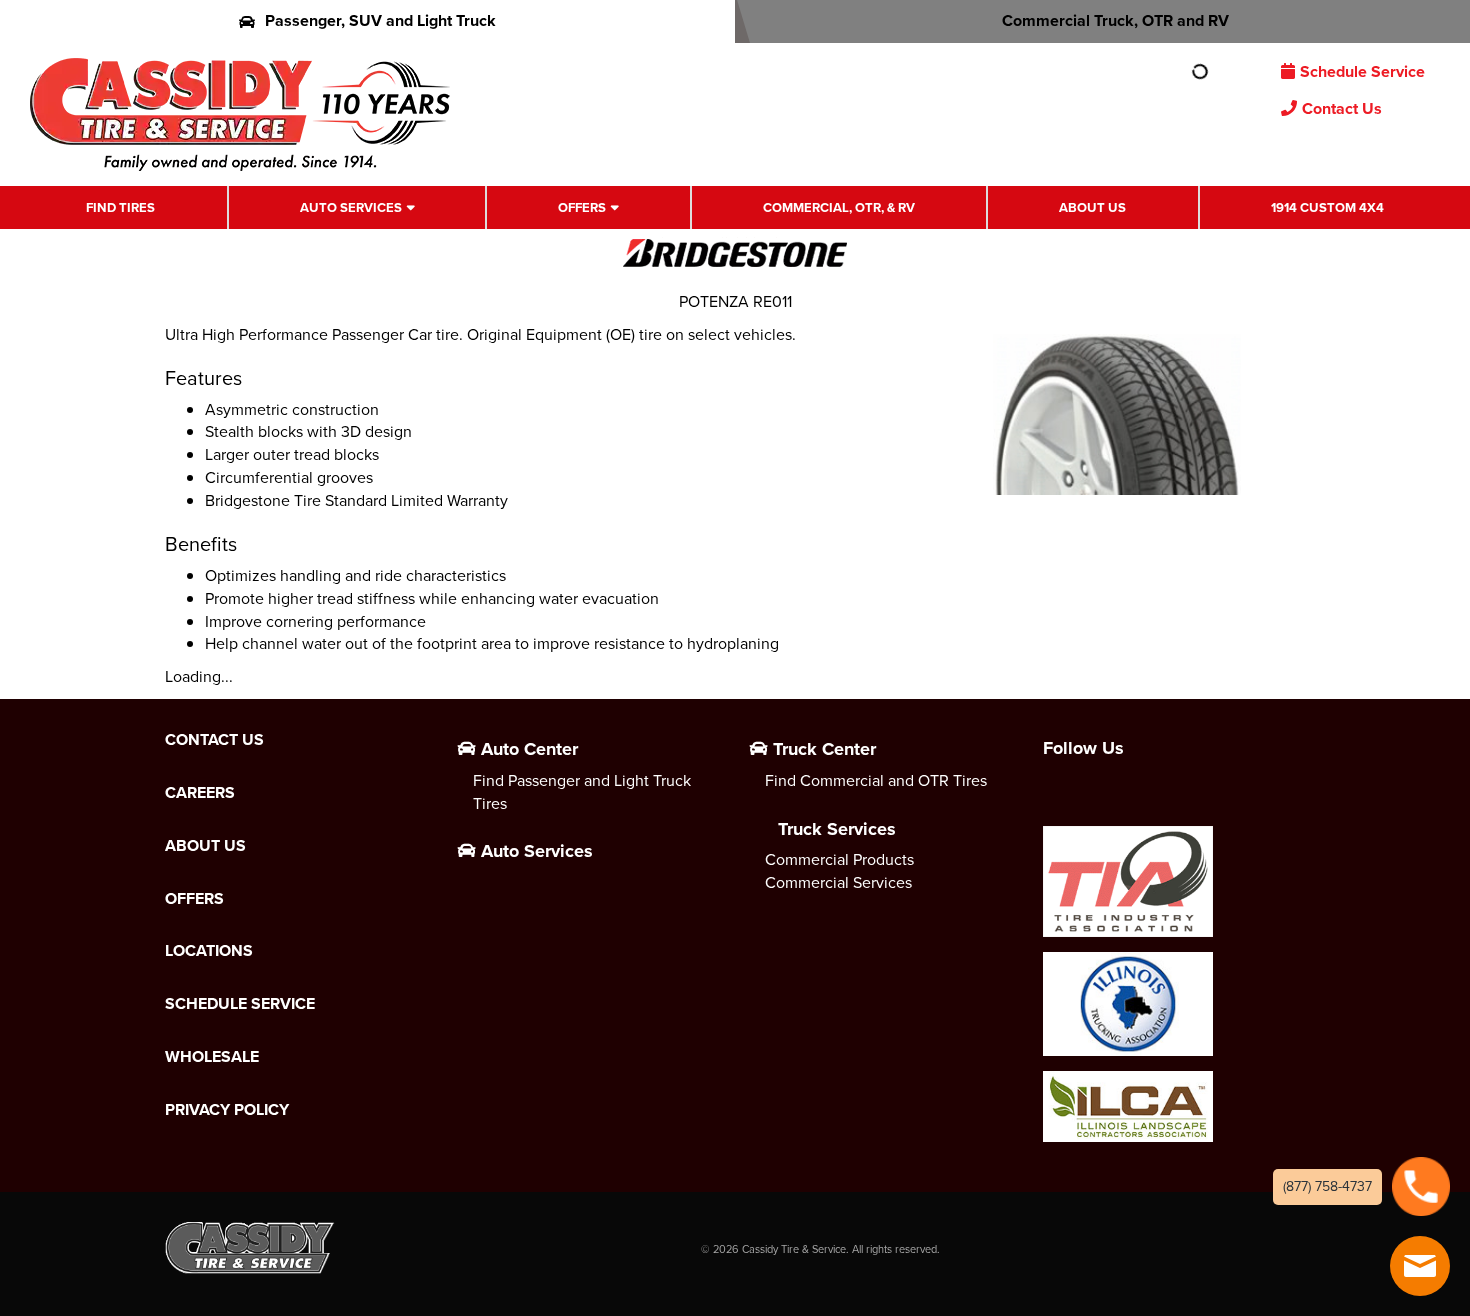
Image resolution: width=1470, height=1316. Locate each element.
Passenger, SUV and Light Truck (380, 20)
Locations (209, 951)
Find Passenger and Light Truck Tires (582, 792)
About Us (1092, 207)
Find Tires (120, 207)
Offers (582, 207)
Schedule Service (1362, 71)
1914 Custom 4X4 (1327, 207)
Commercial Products (839, 859)
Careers (200, 793)
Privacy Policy (227, 1110)
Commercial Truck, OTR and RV (1115, 20)
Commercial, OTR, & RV (839, 207)
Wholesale (212, 1057)
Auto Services (351, 207)
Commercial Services (838, 882)
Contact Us (1342, 108)
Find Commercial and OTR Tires (876, 780)
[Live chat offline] (1420, 1266)
